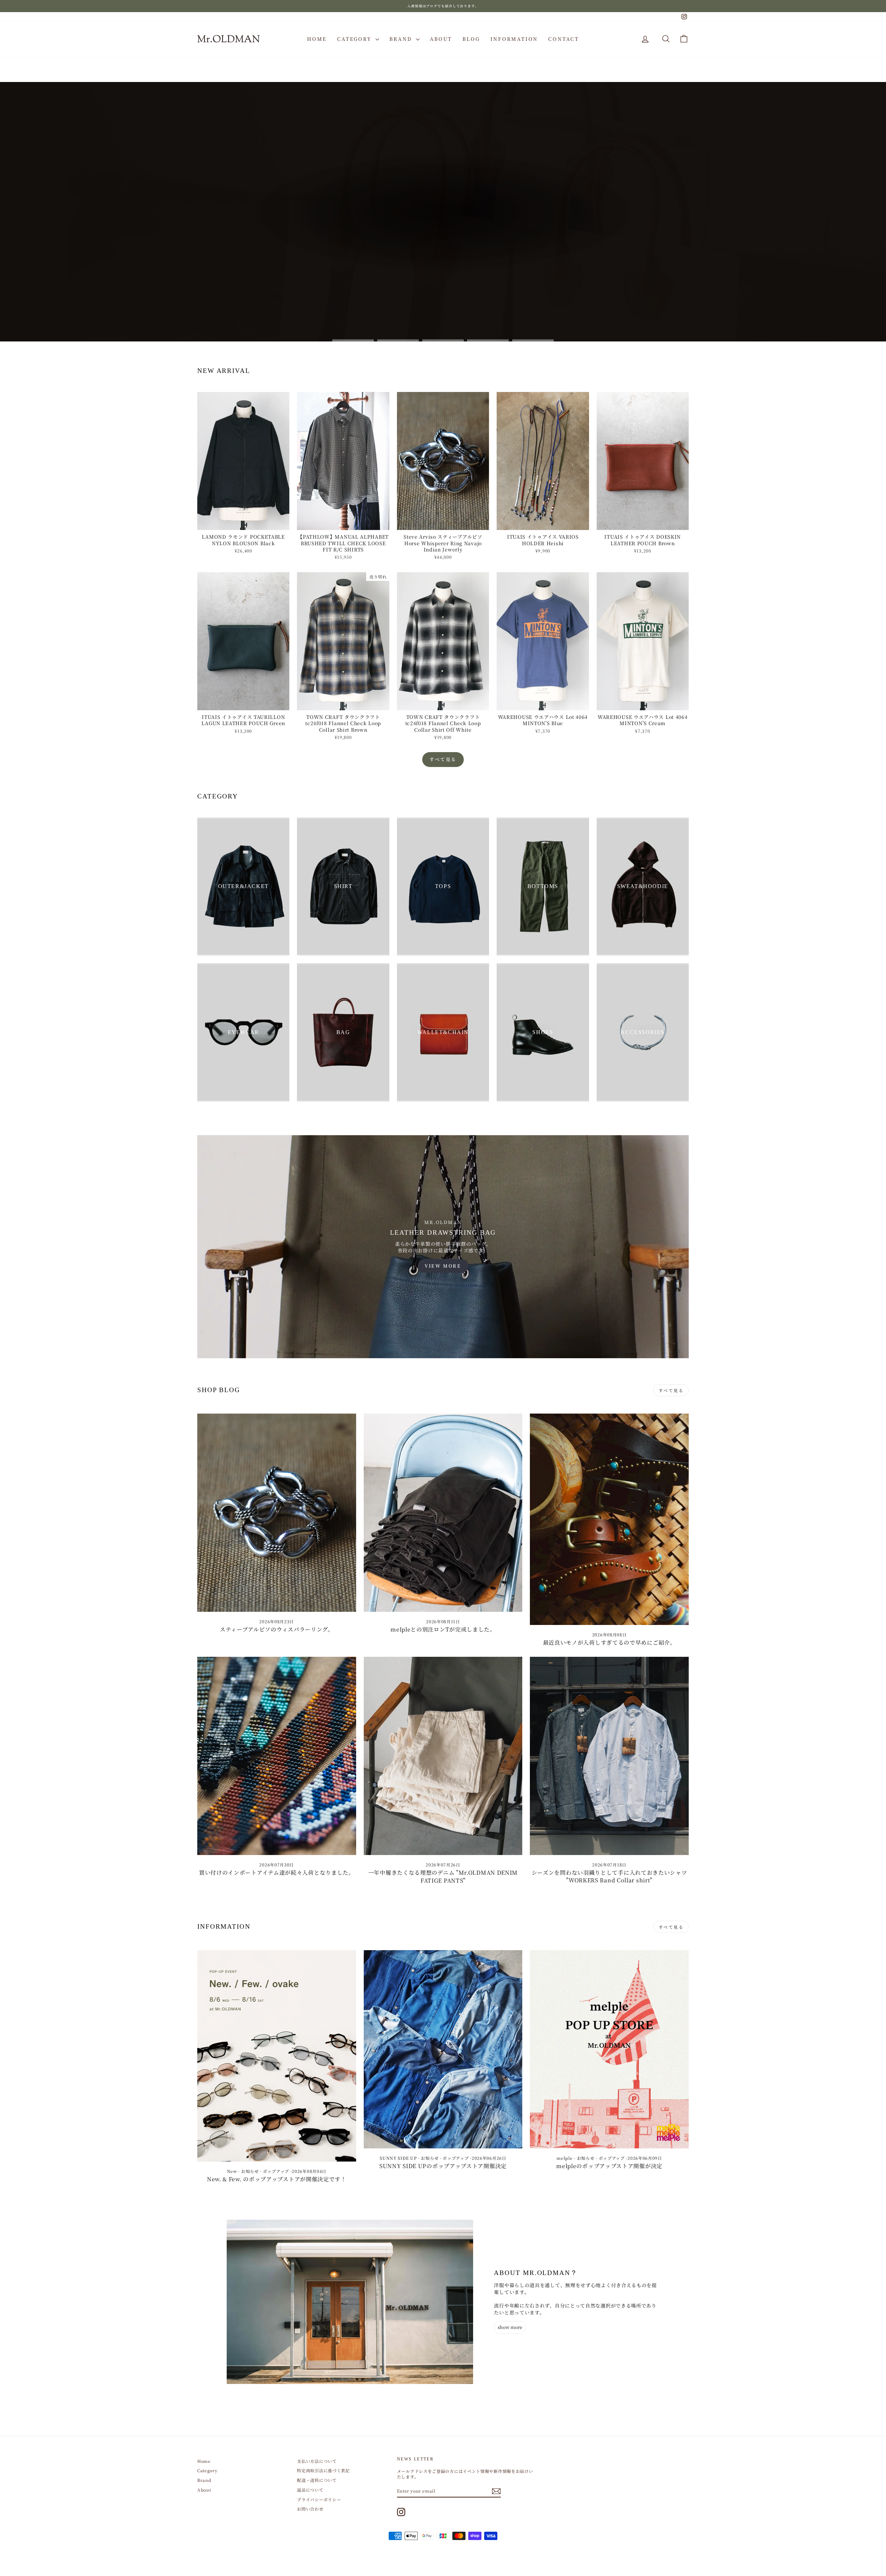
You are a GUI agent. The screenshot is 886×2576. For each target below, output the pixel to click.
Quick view (243, 523)
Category (355, 39)
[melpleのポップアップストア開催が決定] (609, 2049)
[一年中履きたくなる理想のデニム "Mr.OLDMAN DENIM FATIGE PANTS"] (443, 1756)
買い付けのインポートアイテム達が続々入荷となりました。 (277, 1872)
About (441, 39)
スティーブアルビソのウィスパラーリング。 (277, 1629)
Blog (471, 39)
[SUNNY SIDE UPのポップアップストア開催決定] (443, 2049)
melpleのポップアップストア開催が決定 (609, 2166)
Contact (564, 39)
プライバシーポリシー (319, 2499)
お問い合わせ (310, 2509)
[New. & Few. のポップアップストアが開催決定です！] (277, 2056)
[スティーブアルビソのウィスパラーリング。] (277, 1513)
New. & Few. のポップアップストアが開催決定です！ (277, 2179)
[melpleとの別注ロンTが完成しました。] (443, 1513)
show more (510, 2327)
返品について (310, 2490)
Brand (402, 39)
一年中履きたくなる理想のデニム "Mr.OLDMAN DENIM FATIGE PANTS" (443, 1876)
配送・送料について (317, 2480)
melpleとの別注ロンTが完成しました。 (443, 1629)
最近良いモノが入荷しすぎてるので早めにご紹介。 (609, 1642)
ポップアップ (276, 2171)
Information (514, 39)
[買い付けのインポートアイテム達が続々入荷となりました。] (277, 1756)
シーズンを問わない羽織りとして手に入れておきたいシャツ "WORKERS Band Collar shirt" (609, 1876)
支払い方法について (317, 2461)
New (232, 2171)
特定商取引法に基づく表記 (323, 2470)
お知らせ (250, 2171)
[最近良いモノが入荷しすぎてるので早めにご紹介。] (609, 1519)
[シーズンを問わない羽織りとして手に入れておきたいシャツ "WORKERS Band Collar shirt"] (609, 1756)
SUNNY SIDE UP (398, 2158)
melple (564, 2158)
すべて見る (443, 759)
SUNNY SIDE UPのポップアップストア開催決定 (443, 2166)
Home (317, 39)
